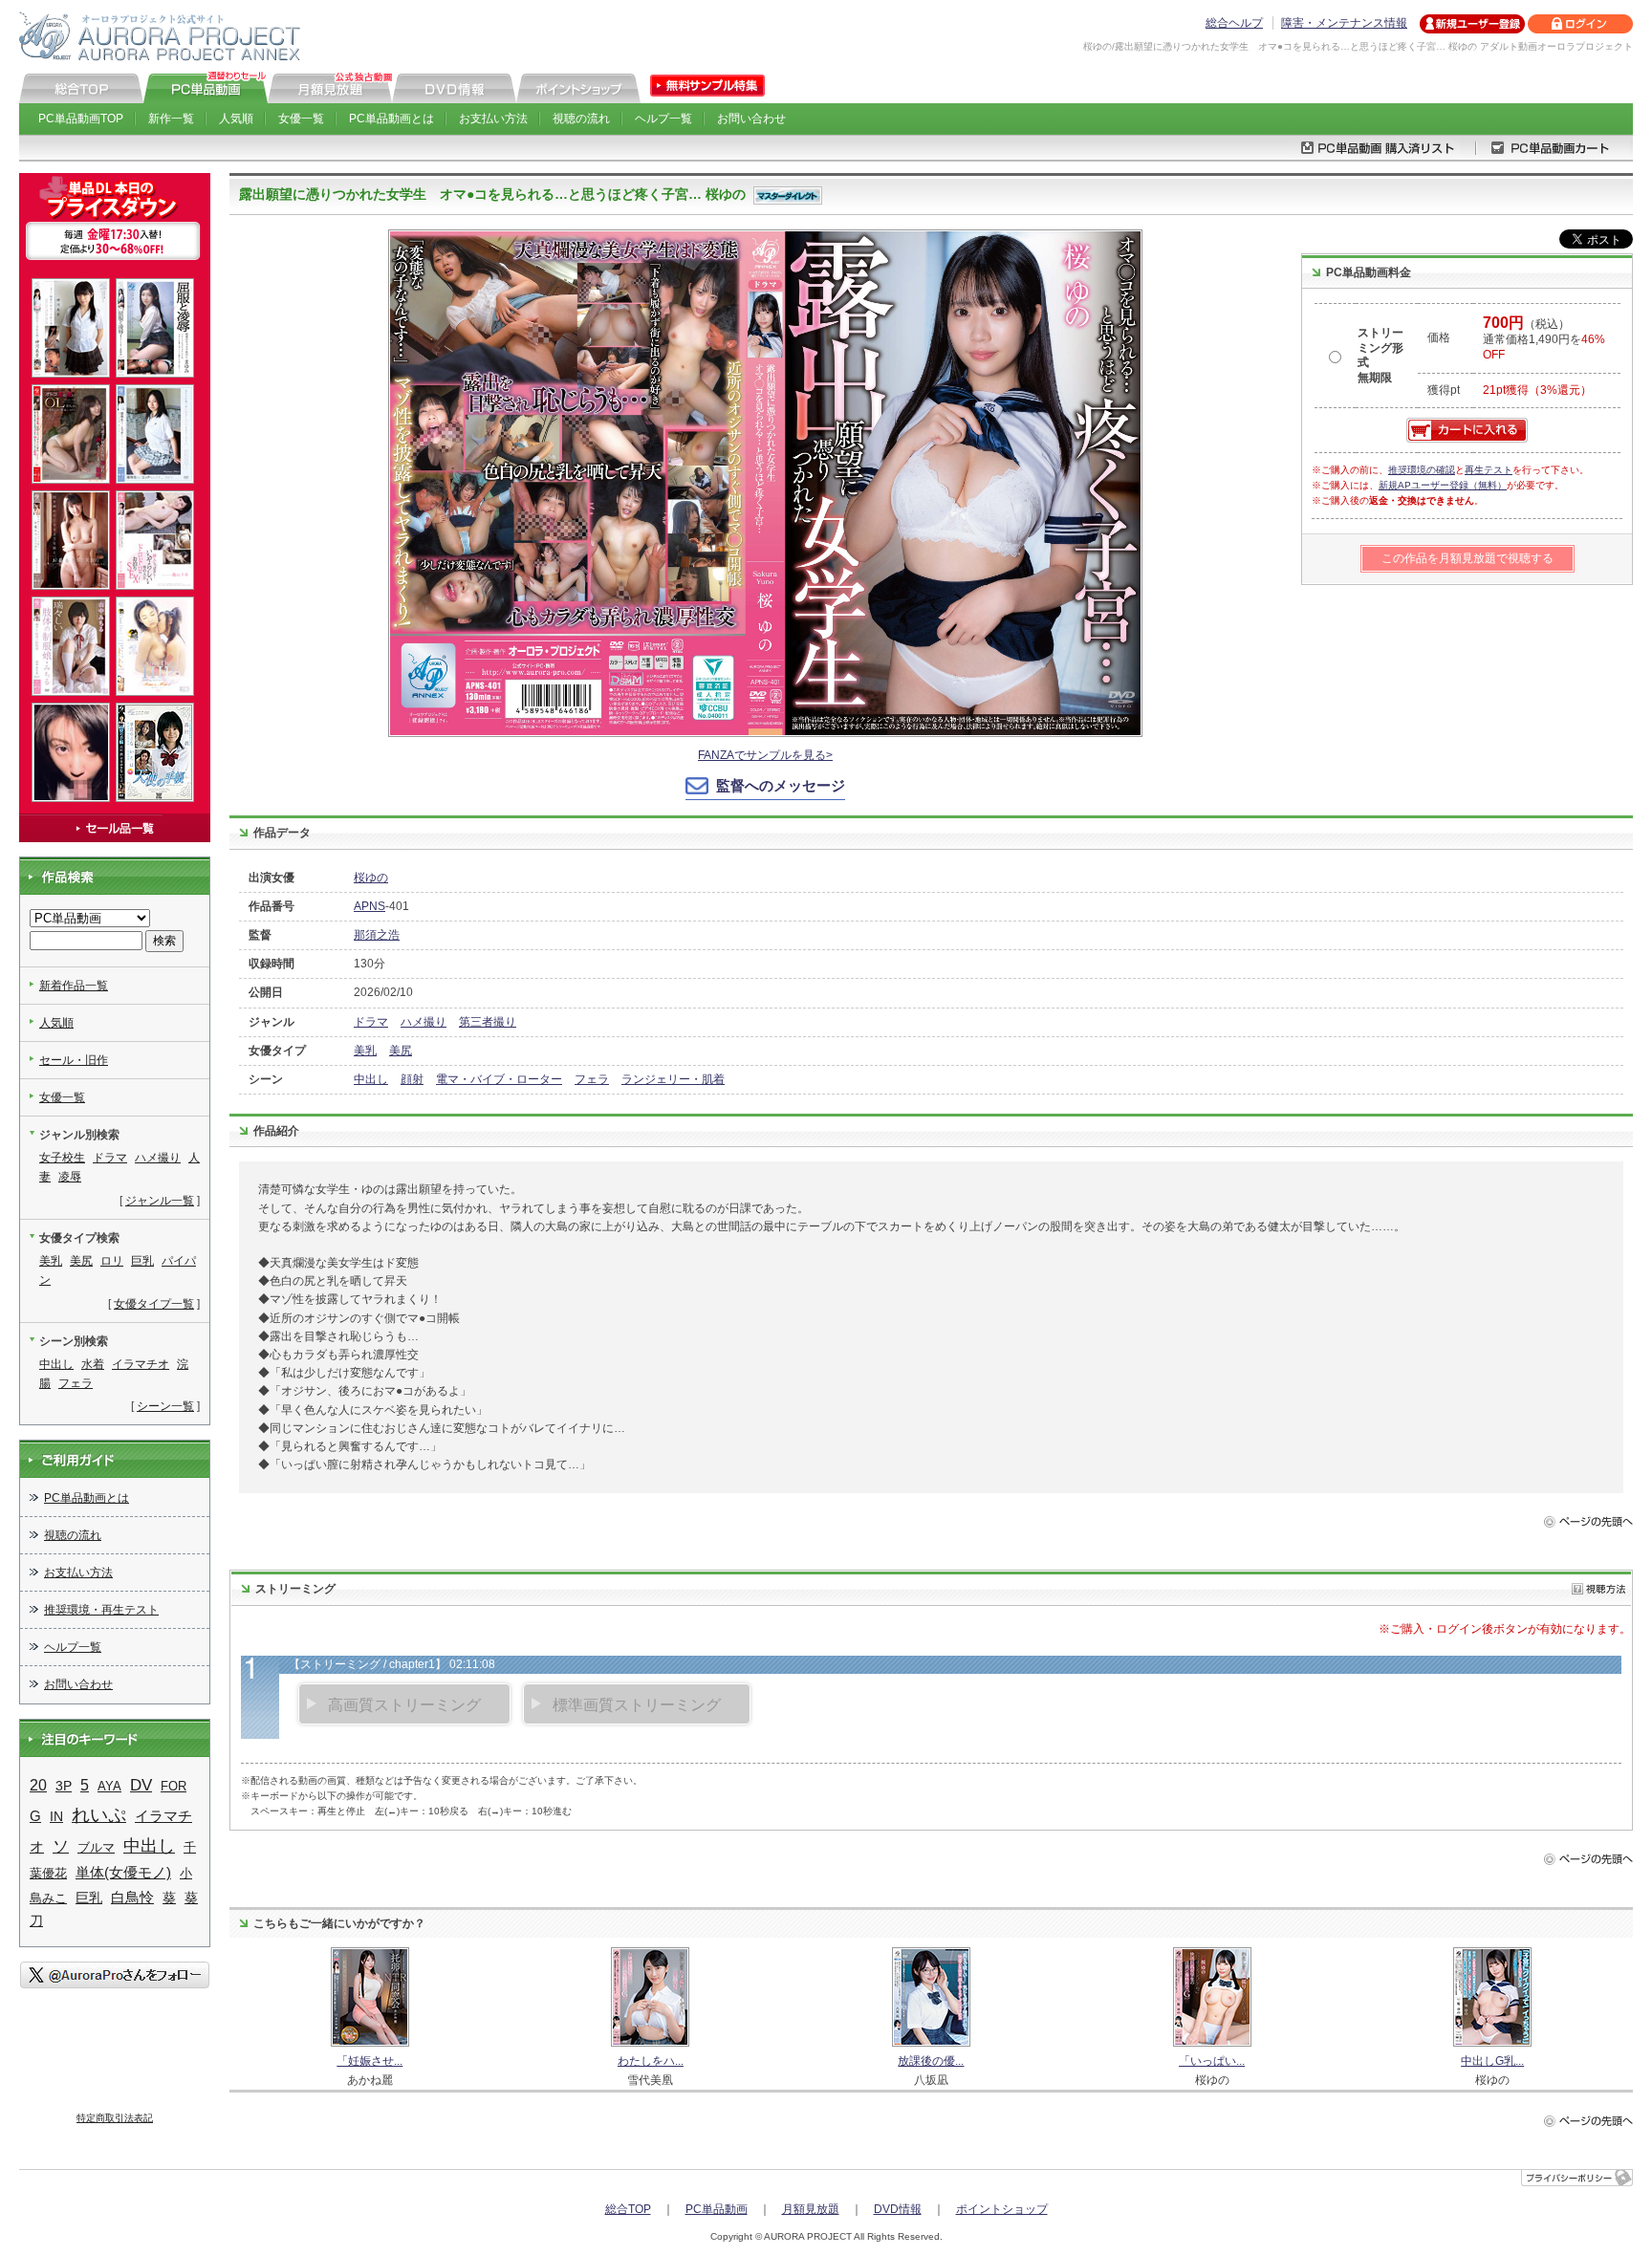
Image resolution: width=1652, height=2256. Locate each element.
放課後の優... (931, 2061)
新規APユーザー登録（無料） (1443, 485)
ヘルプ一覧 (663, 119)
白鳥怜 (132, 1897)
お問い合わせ (751, 119)
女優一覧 (301, 119)
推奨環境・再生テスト (101, 1610)
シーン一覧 (165, 1406)
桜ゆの (371, 878)
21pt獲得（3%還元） (1537, 390)
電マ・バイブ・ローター (499, 1079)
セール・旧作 (74, 1060)
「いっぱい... (1212, 2061)
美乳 (365, 1051)
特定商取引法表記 (115, 2118)
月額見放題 (811, 2209)
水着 (93, 1364)
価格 (1439, 337)
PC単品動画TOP (81, 119)
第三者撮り (488, 1022)
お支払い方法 (493, 119)
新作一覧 (171, 119)
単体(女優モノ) (123, 1872)
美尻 (401, 1051)
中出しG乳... (1492, 2061)
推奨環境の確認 (1422, 470)
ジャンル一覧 (160, 1201)
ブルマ (96, 1847)
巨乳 (142, 1261)
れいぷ (99, 1815)
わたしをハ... (651, 2061)
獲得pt (1444, 390)
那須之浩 (377, 935)
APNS (370, 906)
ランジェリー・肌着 (673, 1079)
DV (141, 1785)
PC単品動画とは (391, 119)
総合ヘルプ (1234, 23)
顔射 (412, 1079)
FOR (174, 1786)
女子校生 (62, 1158)
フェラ (592, 1079)
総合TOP (628, 2209)
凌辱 (70, 1177)
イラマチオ (141, 1364)
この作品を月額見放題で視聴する (1467, 558)
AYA (109, 1786)
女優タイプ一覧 (154, 1304)
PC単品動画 (717, 2209)
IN (56, 1816)
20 (38, 1785)
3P (64, 1786)
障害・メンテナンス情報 (1344, 23)
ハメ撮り (424, 1022)
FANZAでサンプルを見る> (765, 755)
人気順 (236, 119)
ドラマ (371, 1022)
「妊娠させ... (370, 2061)
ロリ (112, 1261)
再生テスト (1489, 470)
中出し (371, 1079)
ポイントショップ (1002, 2209)
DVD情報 (898, 2209)
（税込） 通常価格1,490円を (1544, 339)
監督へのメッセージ (781, 785)
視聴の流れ (581, 119)
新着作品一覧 (74, 986)
